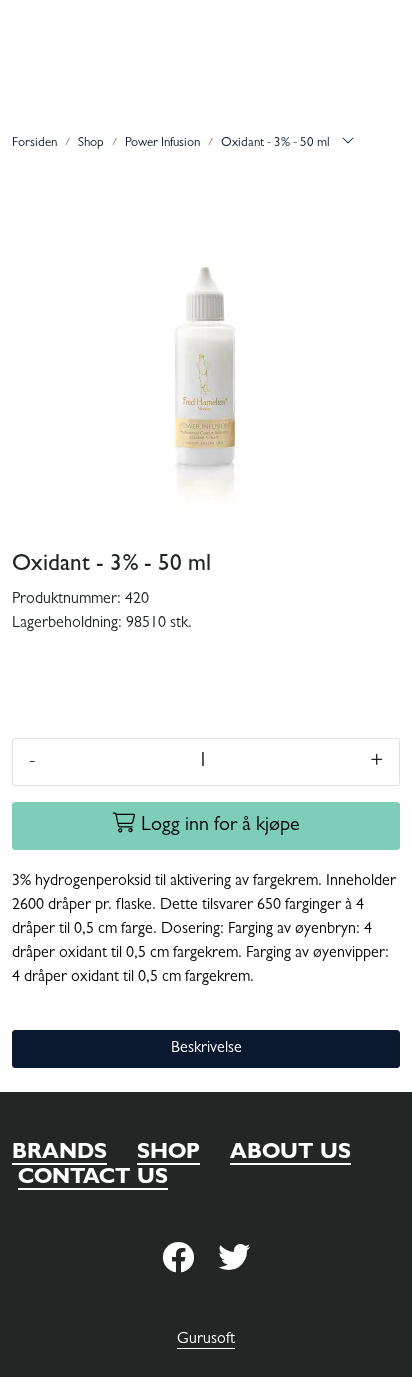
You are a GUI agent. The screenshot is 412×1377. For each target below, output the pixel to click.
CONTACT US (93, 1179)
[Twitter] (178, 1259)
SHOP (168, 1154)
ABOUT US (290, 1154)
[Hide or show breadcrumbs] (348, 144)
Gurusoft (206, 1340)
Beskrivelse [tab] (206, 1049)
